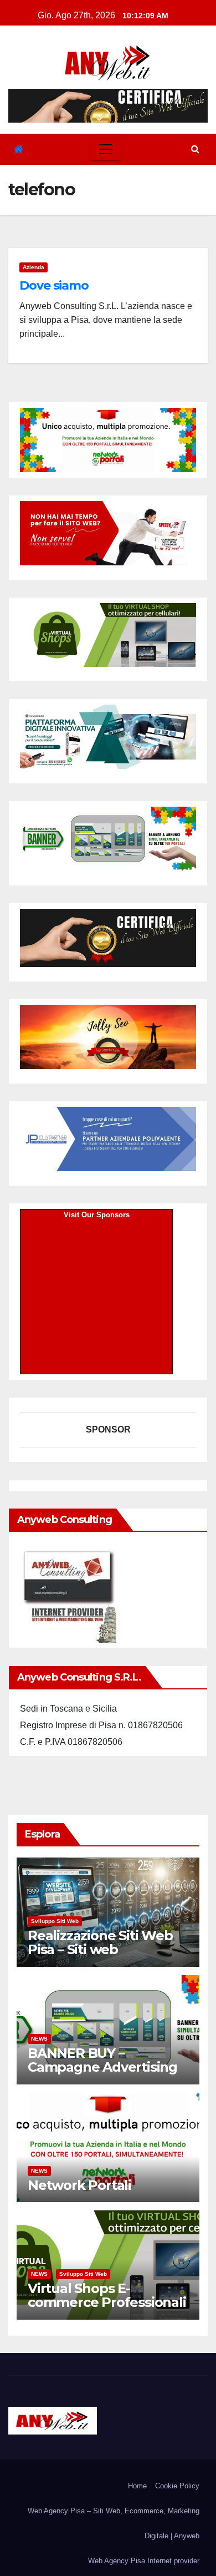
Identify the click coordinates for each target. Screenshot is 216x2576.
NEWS (39, 2039)
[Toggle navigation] (106, 149)
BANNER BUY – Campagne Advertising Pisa (102, 2067)
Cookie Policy (177, 2486)
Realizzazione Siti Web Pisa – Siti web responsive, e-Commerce (100, 1956)
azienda (34, 267)
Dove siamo (54, 285)
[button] (195, 149)
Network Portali (79, 2185)
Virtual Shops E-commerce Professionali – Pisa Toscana (107, 2302)
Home (137, 2486)
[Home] (19, 150)
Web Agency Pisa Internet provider (144, 2561)
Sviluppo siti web (55, 1921)
